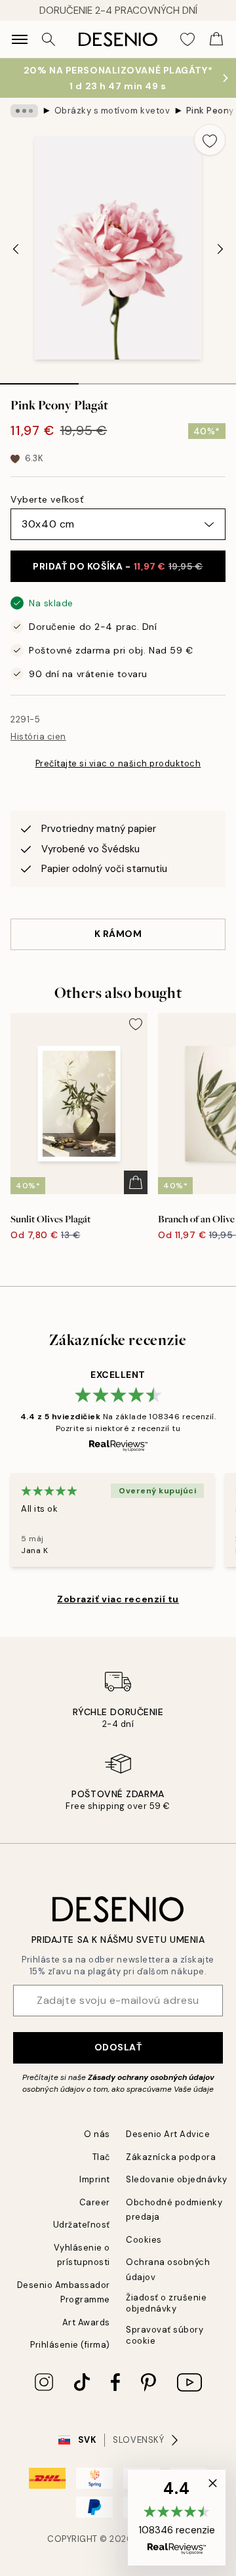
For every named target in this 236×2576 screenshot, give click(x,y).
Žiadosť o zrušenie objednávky (166, 2303)
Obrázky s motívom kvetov (112, 111)
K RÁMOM (118, 934)
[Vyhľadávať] (49, 39)
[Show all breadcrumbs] (24, 111)
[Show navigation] (20, 39)
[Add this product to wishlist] (210, 140)
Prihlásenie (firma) (70, 2345)
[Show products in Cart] (216, 39)
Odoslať (118, 2047)
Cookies (144, 2240)
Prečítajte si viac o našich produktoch (118, 763)
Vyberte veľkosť (47, 499)
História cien (38, 737)
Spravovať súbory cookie (165, 2335)
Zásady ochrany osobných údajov (151, 2077)
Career (95, 2202)
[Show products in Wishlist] (187, 39)
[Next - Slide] (220, 249)
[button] (177, 2518)
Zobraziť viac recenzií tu (118, 1599)
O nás (97, 2134)
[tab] (39, 379)
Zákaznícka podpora (171, 2157)
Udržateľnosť (82, 2225)
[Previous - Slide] (16, 249)
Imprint (95, 2179)
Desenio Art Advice (168, 2134)
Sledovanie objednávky (177, 2179)
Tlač (101, 2157)
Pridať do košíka (118, 566)
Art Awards (86, 2322)
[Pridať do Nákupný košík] (136, 1182)
